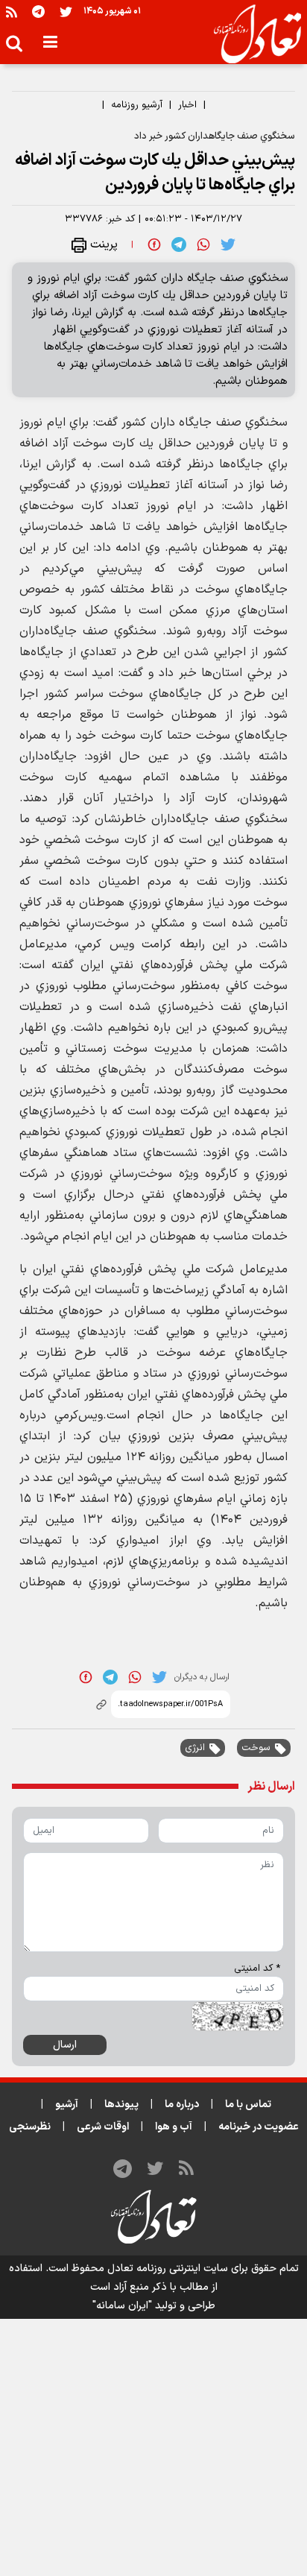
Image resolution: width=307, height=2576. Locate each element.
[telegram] (179, 244)
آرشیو (67, 2105)
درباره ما (182, 2105)
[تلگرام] (38, 12)
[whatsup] (203, 244)
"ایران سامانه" (122, 2306)
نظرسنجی (30, 2127)
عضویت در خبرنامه (259, 2127)
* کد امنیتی (257, 1969)
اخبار (187, 105)
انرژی (195, 1748)
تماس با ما (248, 2105)
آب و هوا (174, 2127)
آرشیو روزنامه (137, 105)
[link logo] (251, 34)
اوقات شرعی (103, 2127)
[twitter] (228, 244)
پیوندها (121, 2105)
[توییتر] (66, 12)
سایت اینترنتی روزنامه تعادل (168, 2269)
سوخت (256, 1748)
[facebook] (154, 244)
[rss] (12, 12)
